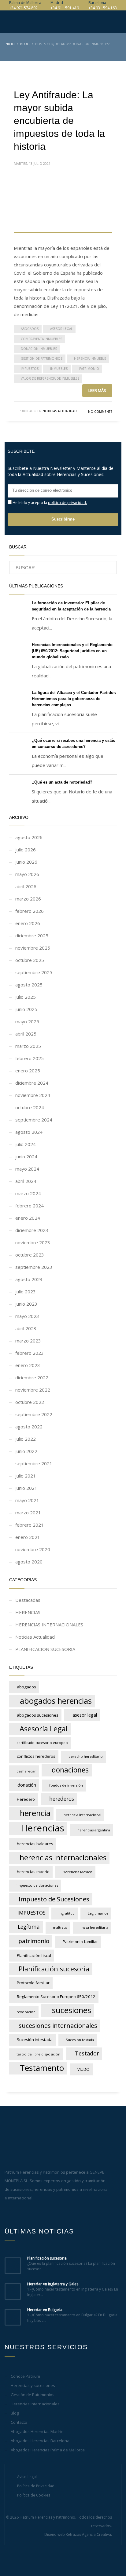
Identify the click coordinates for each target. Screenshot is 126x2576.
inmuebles (59, 369)
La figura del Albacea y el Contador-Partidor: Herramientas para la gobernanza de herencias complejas (74, 699)
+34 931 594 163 (103, 8)
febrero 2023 (30, 1353)
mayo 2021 (27, 1500)
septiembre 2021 (34, 1463)
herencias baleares (35, 1844)
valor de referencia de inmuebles (50, 378)
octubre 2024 (30, 1107)
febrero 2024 (30, 1206)
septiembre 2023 (34, 1267)
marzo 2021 (28, 1513)
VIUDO (83, 2069)
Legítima (29, 1927)
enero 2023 (28, 1365)
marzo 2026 (28, 899)
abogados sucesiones (38, 1715)
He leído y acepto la (49, 502)
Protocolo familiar (33, 1983)
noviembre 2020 (33, 1549)
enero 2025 (28, 1071)
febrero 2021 (30, 1525)
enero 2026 (28, 923)
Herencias (43, 1828)
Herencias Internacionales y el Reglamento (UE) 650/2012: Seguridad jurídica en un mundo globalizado (72, 651)
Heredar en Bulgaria (45, 2310)
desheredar (26, 1771)
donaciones (70, 1770)
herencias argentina (94, 1830)
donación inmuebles (39, 349)
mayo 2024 (27, 1169)
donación (27, 1785)
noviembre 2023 (33, 1242)
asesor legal (61, 329)
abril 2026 (26, 886)
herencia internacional (82, 1815)
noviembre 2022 (33, 1390)
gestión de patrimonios (42, 358)
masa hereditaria (94, 1927)
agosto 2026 (29, 837)
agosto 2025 (29, 985)
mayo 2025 (27, 1021)
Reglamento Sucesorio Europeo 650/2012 (56, 1997)
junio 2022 (26, 1451)
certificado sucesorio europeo (42, 1743)
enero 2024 (28, 1218)
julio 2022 (26, 1439)
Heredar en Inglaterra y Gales (53, 2284)
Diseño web (55, 2534)
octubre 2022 (30, 1402)
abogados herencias (56, 1701)
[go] (109, 568)
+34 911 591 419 (65, 8)
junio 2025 (26, 1009)
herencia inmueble (90, 358)
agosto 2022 (29, 1427)
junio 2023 (26, 1304)
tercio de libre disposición (38, 2054)
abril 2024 (26, 1181)
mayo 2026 (27, 874)
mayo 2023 (27, 1316)
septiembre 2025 (34, 972)
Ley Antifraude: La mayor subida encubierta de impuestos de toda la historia (59, 121)
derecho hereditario (86, 1756)
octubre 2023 (30, 1255)
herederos (62, 1799)
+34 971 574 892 (23, 8)
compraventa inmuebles (41, 339)
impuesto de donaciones (37, 1885)
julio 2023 (26, 1292)
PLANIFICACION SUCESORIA (45, 1649)
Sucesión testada (80, 2040)
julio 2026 (26, 850)
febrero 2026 (30, 911)
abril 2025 (26, 1034)
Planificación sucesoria (54, 1969)
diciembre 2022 (32, 1377)
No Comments (100, 412)
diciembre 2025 (32, 935)
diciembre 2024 (32, 1083)
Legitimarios (98, 1913)
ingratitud (67, 1913)
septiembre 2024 (34, 1120)
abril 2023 (26, 1328)
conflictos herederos (36, 1756)
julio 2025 (26, 997)
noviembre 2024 (33, 1095)
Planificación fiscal (34, 1955)
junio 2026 (26, 862)
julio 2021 (26, 1476)
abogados (30, 329)
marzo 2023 (28, 1341)
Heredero (26, 1799)
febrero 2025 (30, 1058)
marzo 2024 (28, 1193)
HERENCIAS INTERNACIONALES (49, 1625)
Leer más (97, 390)
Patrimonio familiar (80, 1942)
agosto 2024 (29, 1132)
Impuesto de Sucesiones (54, 1899)
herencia (35, 1813)
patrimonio (89, 369)
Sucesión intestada (35, 2039)
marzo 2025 (28, 1046)
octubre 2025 (30, 960)
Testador (87, 2053)
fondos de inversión (66, 1785)
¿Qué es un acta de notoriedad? (62, 782)
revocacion (26, 2012)
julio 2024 (26, 1144)
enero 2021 (28, 1537)
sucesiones (72, 2010)
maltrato (60, 1927)
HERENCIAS (28, 1612)
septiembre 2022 (34, 1414)
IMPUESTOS (30, 369)
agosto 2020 (29, 1562)
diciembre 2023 (32, 1230)
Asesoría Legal (44, 1729)
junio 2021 (26, 1488)
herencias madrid (33, 1872)
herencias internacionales (63, 1857)
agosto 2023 (29, 1279)
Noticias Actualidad (60, 411)
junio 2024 (26, 1156)
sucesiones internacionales (58, 2025)
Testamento (42, 2068)
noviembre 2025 (33, 948)
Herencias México (78, 1872)
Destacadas (28, 1600)
